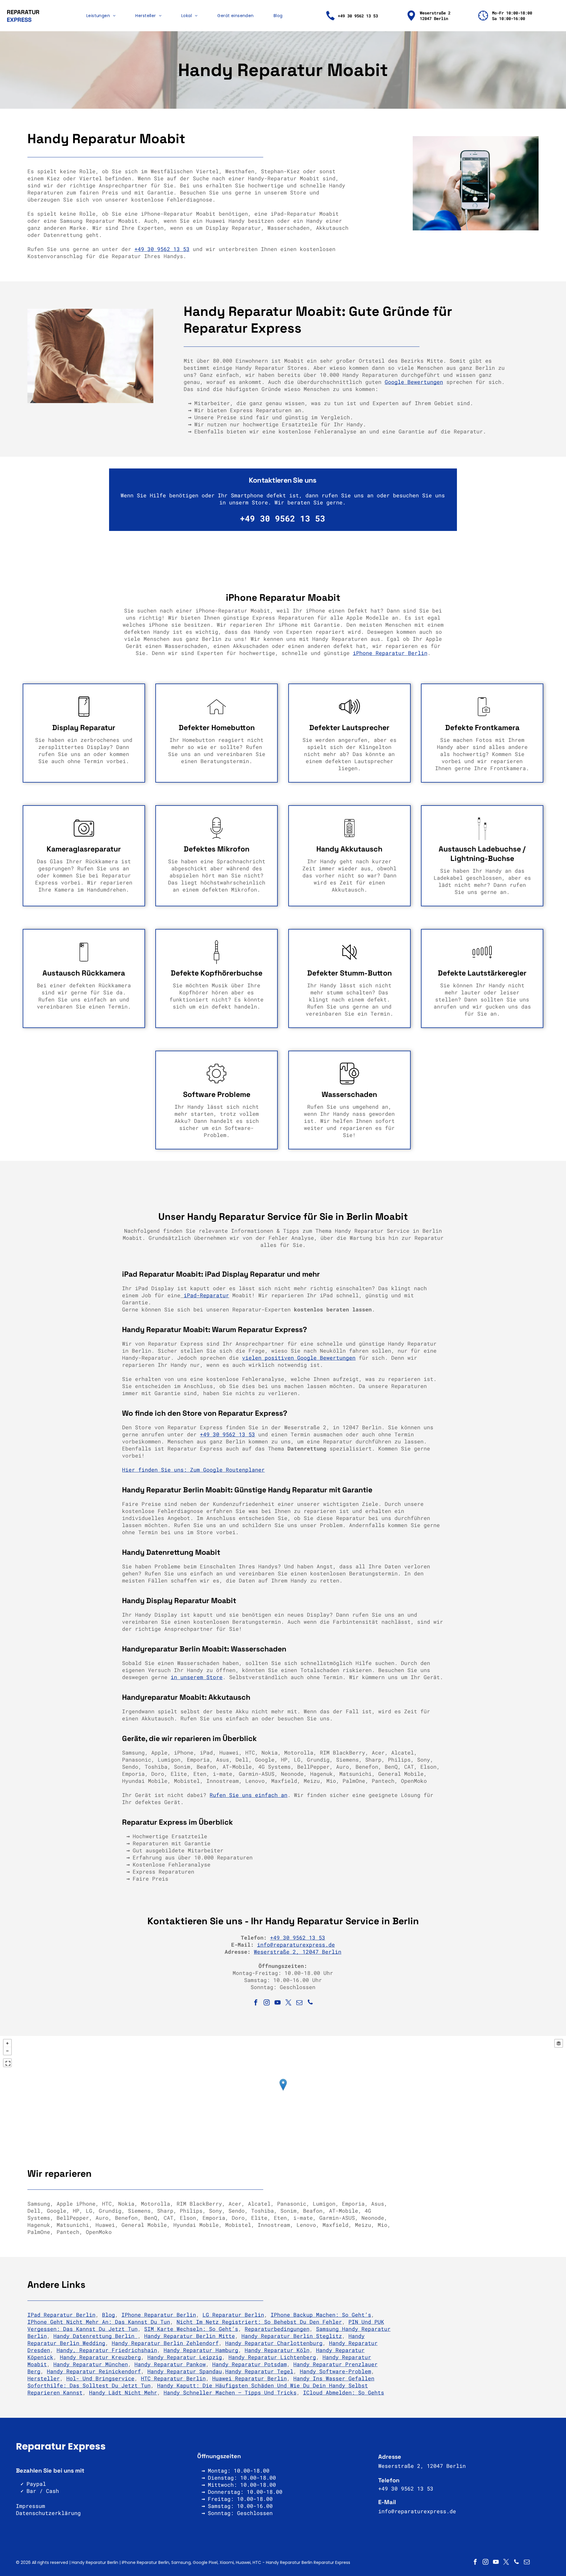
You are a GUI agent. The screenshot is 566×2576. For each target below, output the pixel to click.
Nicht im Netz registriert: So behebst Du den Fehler (259, 2322)
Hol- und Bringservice (100, 2378)
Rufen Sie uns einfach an (249, 1795)
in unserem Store (197, 1677)
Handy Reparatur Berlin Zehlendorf (165, 2343)
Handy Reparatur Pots (245, 2364)
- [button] (7, 2051)
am (284, 2364)
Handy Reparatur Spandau (185, 2371)
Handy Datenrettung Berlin (96, 2336)
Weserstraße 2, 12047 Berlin (298, 1952)
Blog (108, 2315)
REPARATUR (23, 12)
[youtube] (278, 2003)
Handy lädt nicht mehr (123, 2392)
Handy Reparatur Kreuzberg (100, 2357)
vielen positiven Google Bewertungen (299, 1358)
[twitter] (289, 2003)
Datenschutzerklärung (48, 2513)
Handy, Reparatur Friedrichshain (107, 2350)
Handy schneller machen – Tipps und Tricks (230, 2392)
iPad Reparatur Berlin (61, 2315)
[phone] (310, 2003)
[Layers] (559, 2043)
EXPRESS (19, 20)
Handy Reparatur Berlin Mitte (190, 2336)
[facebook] (256, 2003)
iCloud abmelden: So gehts (344, 2392)
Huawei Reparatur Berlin (250, 2378)
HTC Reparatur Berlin (173, 2378)
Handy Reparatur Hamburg (201, 2350)
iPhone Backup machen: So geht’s (321, 2315)
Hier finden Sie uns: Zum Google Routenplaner (193, 1470)
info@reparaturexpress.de (296, 1945)
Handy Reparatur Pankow (170, 2364)
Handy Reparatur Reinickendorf (94, 2371)
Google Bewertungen (414, 382)
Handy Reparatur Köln (277, 2350)
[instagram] (267, 2003)
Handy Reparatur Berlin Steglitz (292, 2336)
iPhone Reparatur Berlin (390, 653)
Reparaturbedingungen (277, 2329)
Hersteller (44, 2378)
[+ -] (283, 2091)
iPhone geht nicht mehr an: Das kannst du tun (99, 2322)
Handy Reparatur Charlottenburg (274, 2343)
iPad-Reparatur (206, 1295)
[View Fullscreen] (7, 2063)
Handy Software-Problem (335, 2371)
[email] (300, 2003)
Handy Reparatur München (91, 2364)
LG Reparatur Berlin (233, 2315)
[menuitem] (101, 16)
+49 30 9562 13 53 (162, 249)
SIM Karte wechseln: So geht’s (191, 2329)
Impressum (31, 2506)
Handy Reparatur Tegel (259, 2371)
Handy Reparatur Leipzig (185, 2357)
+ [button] (7, 2043)
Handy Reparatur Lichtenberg (272, 2357)
